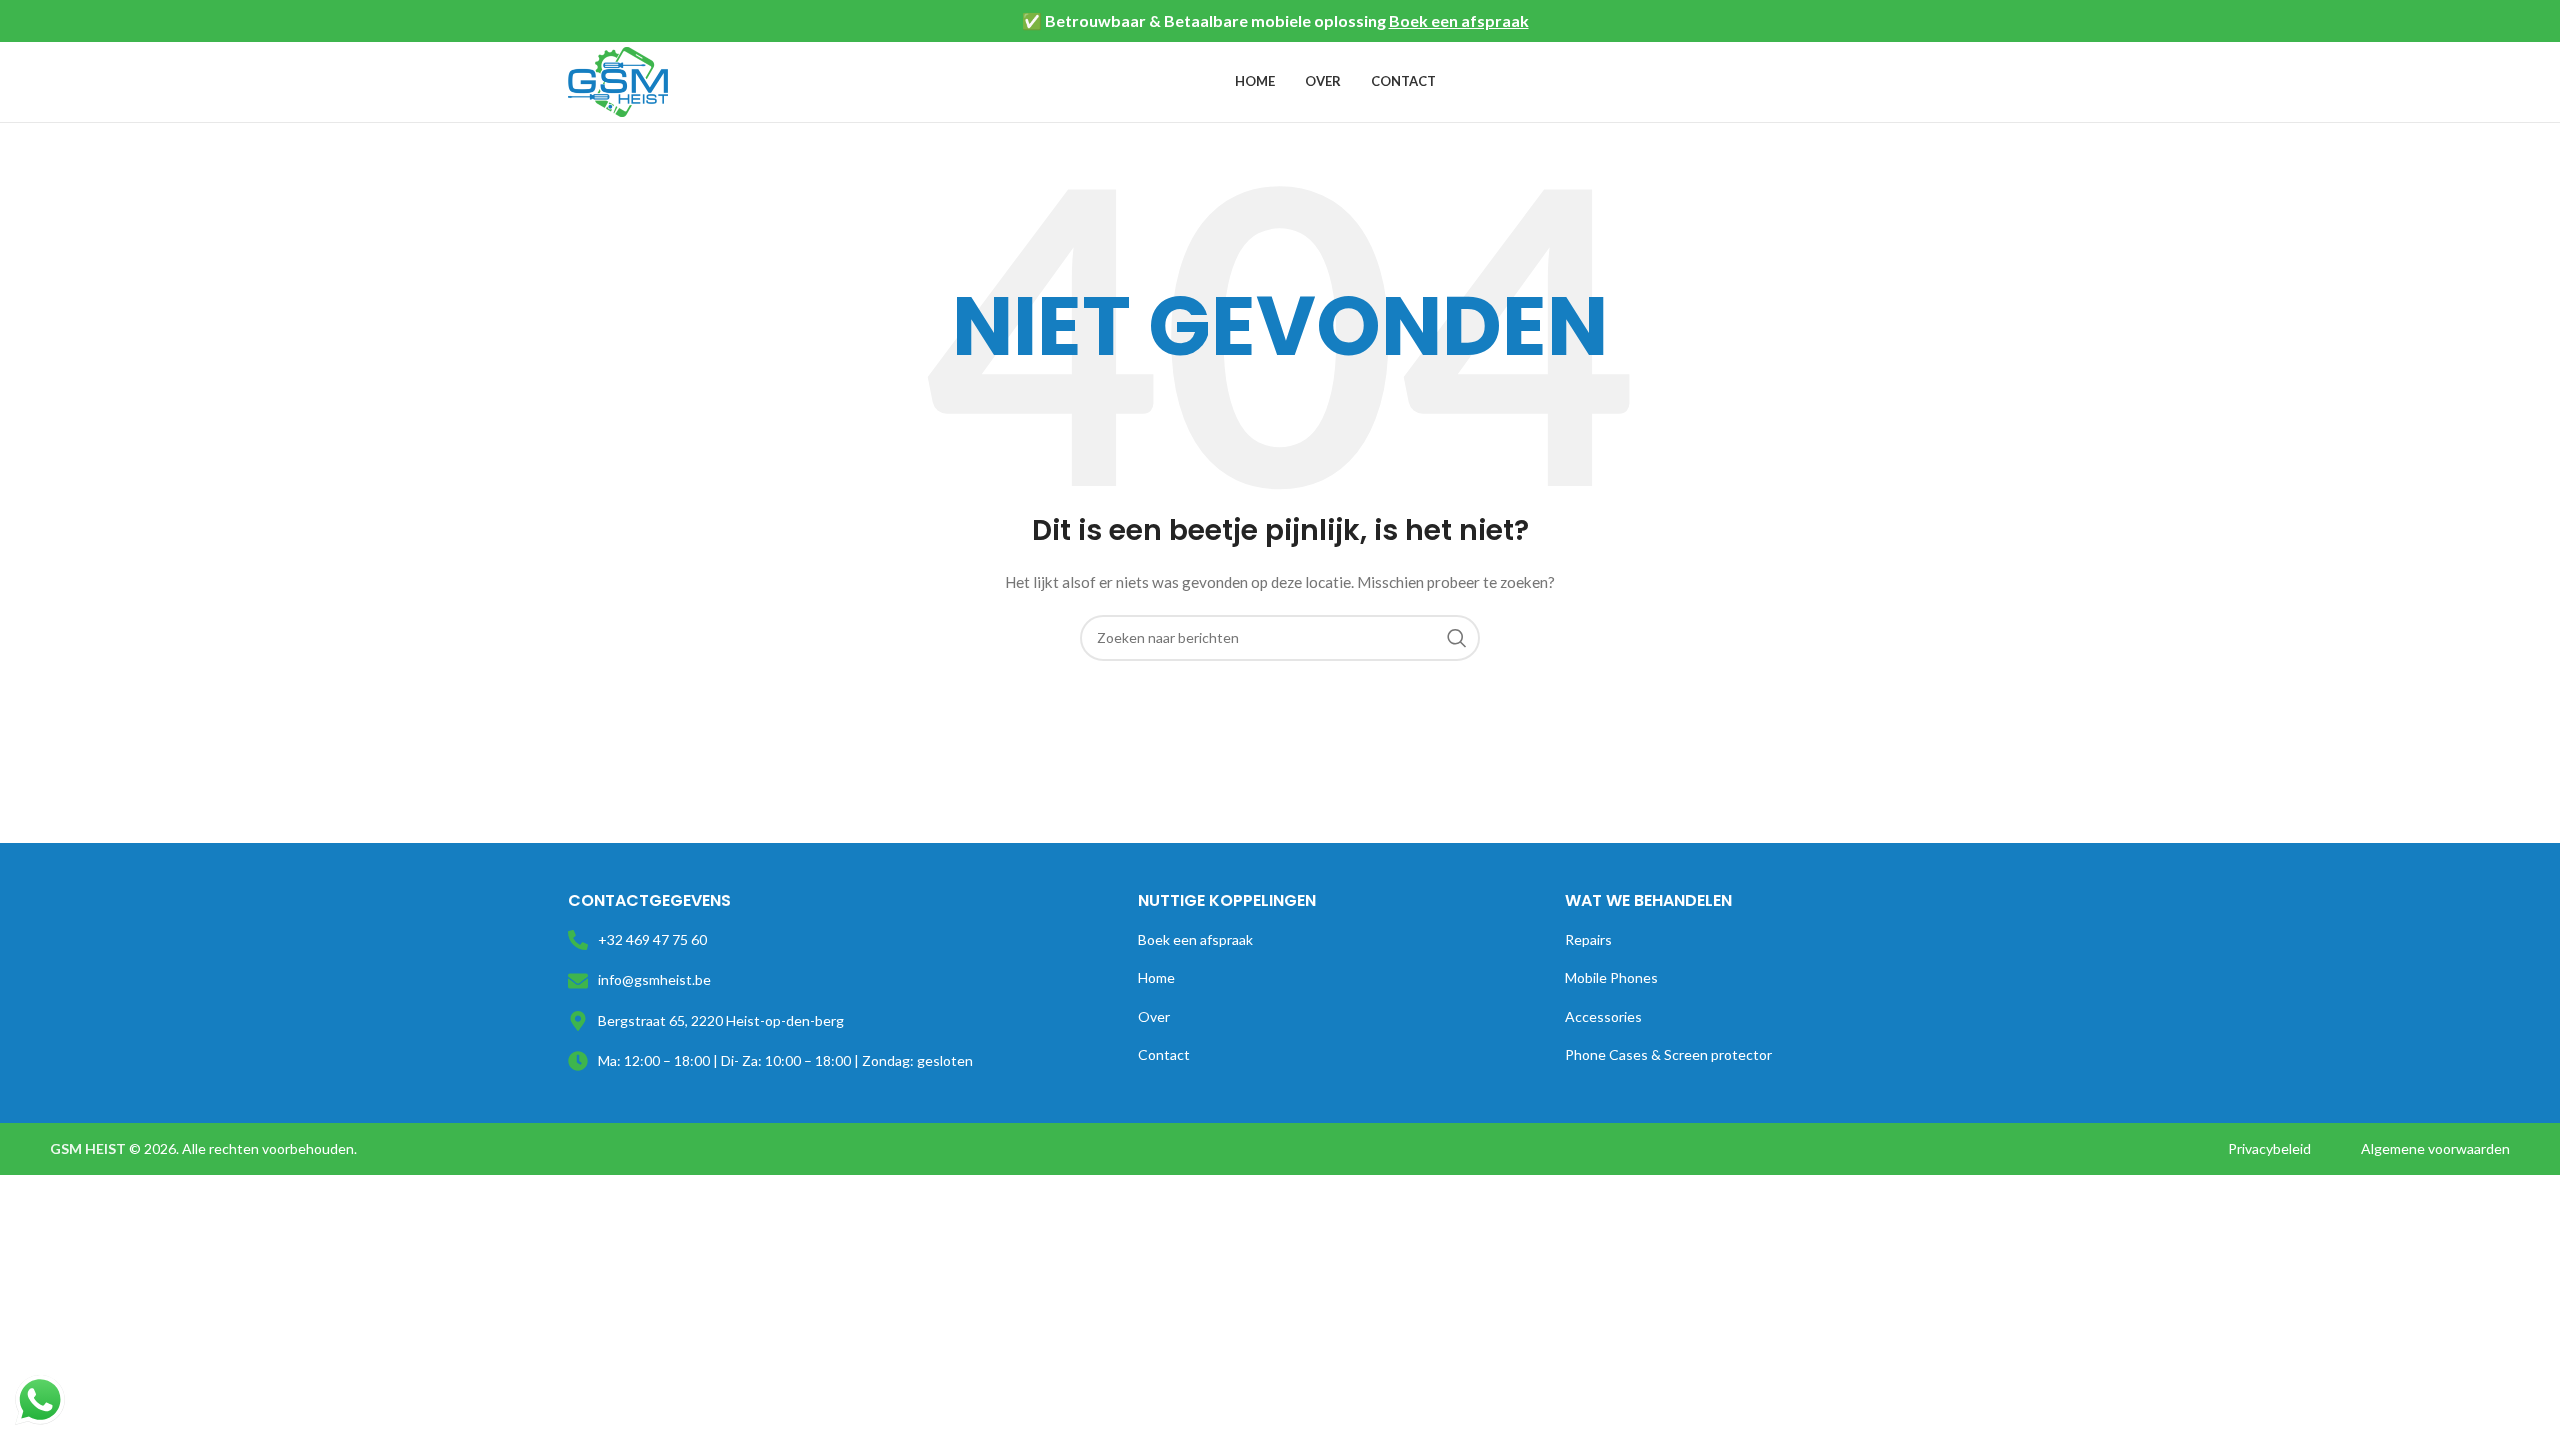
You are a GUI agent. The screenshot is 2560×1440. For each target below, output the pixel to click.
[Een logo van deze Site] (618, 80)
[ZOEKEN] (1457, 638)
